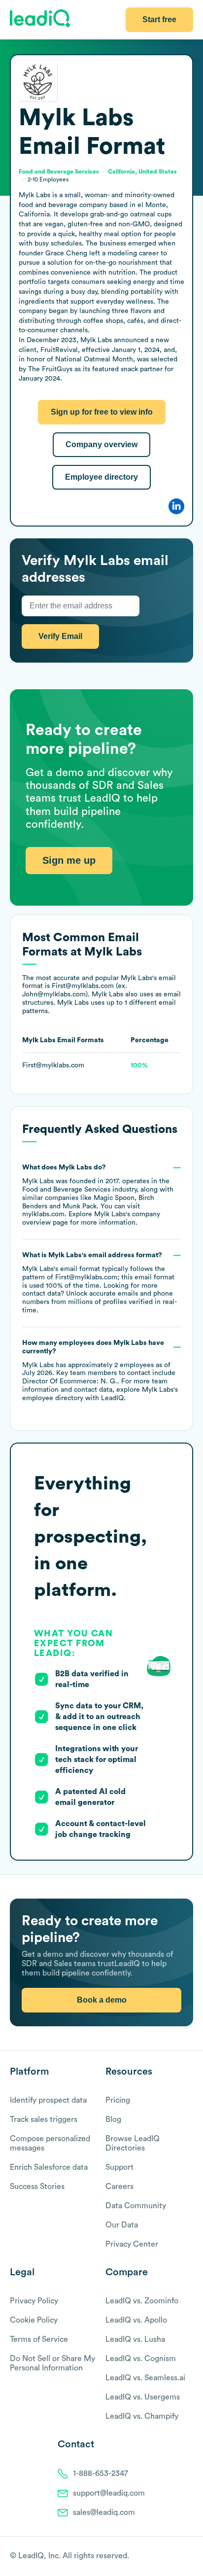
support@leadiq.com (109, 2493)
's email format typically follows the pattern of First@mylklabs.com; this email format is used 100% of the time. (100, 1283)
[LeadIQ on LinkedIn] (180, 2557)
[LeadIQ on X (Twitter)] (171, 2557)
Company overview (101, 444)
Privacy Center (132, 2244)
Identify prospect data (48, 2100)
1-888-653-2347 (101, 2473)
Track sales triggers (44, 2119)
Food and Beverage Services (66, 1190)
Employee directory (101, 477)
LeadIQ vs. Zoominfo (142, 2301)
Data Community (136, 2206)
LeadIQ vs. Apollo (136, 2320)
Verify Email (60, 636)
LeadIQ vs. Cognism (141, 2359)
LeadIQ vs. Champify (142, 2416)
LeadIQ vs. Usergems (143, 2397)
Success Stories (37, 2187)
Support (119, 2167)
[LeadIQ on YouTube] (188, 2557)
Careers (119, 2187)
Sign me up (69, 860)
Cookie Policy (34, 2320)
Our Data (122, 2225)
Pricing (118, 2100)
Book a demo (102, 2000)
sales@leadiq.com (104, 2512)
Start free (159, 19)
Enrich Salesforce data (49, 2167)
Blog (113, 2119)
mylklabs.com (43, 1214)
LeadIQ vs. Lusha (135, 2339)
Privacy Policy (34, 2301)
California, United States (142, 172)
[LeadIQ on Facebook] (165, 2557)
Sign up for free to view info (102, 412)
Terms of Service (39, 2339)
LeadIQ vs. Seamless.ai (145, 2378)
